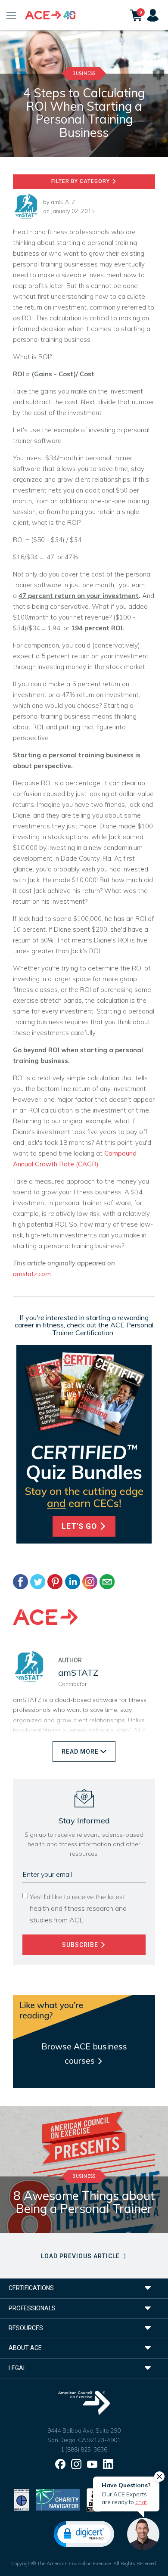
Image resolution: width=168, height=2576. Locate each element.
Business (84, 73)
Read (80, 1751)
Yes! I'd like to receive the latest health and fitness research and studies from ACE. (78, 1908)
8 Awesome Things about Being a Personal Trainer (84, 2202)
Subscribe (81, 1945)
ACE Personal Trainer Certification (103, 1329)
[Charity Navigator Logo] (58, 2499)
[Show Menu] (11, 15)
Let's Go (80, 1526)
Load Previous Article (81, 2256)
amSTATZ (63, 202)
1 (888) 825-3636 (84, 2449)
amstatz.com (32, 1274)
